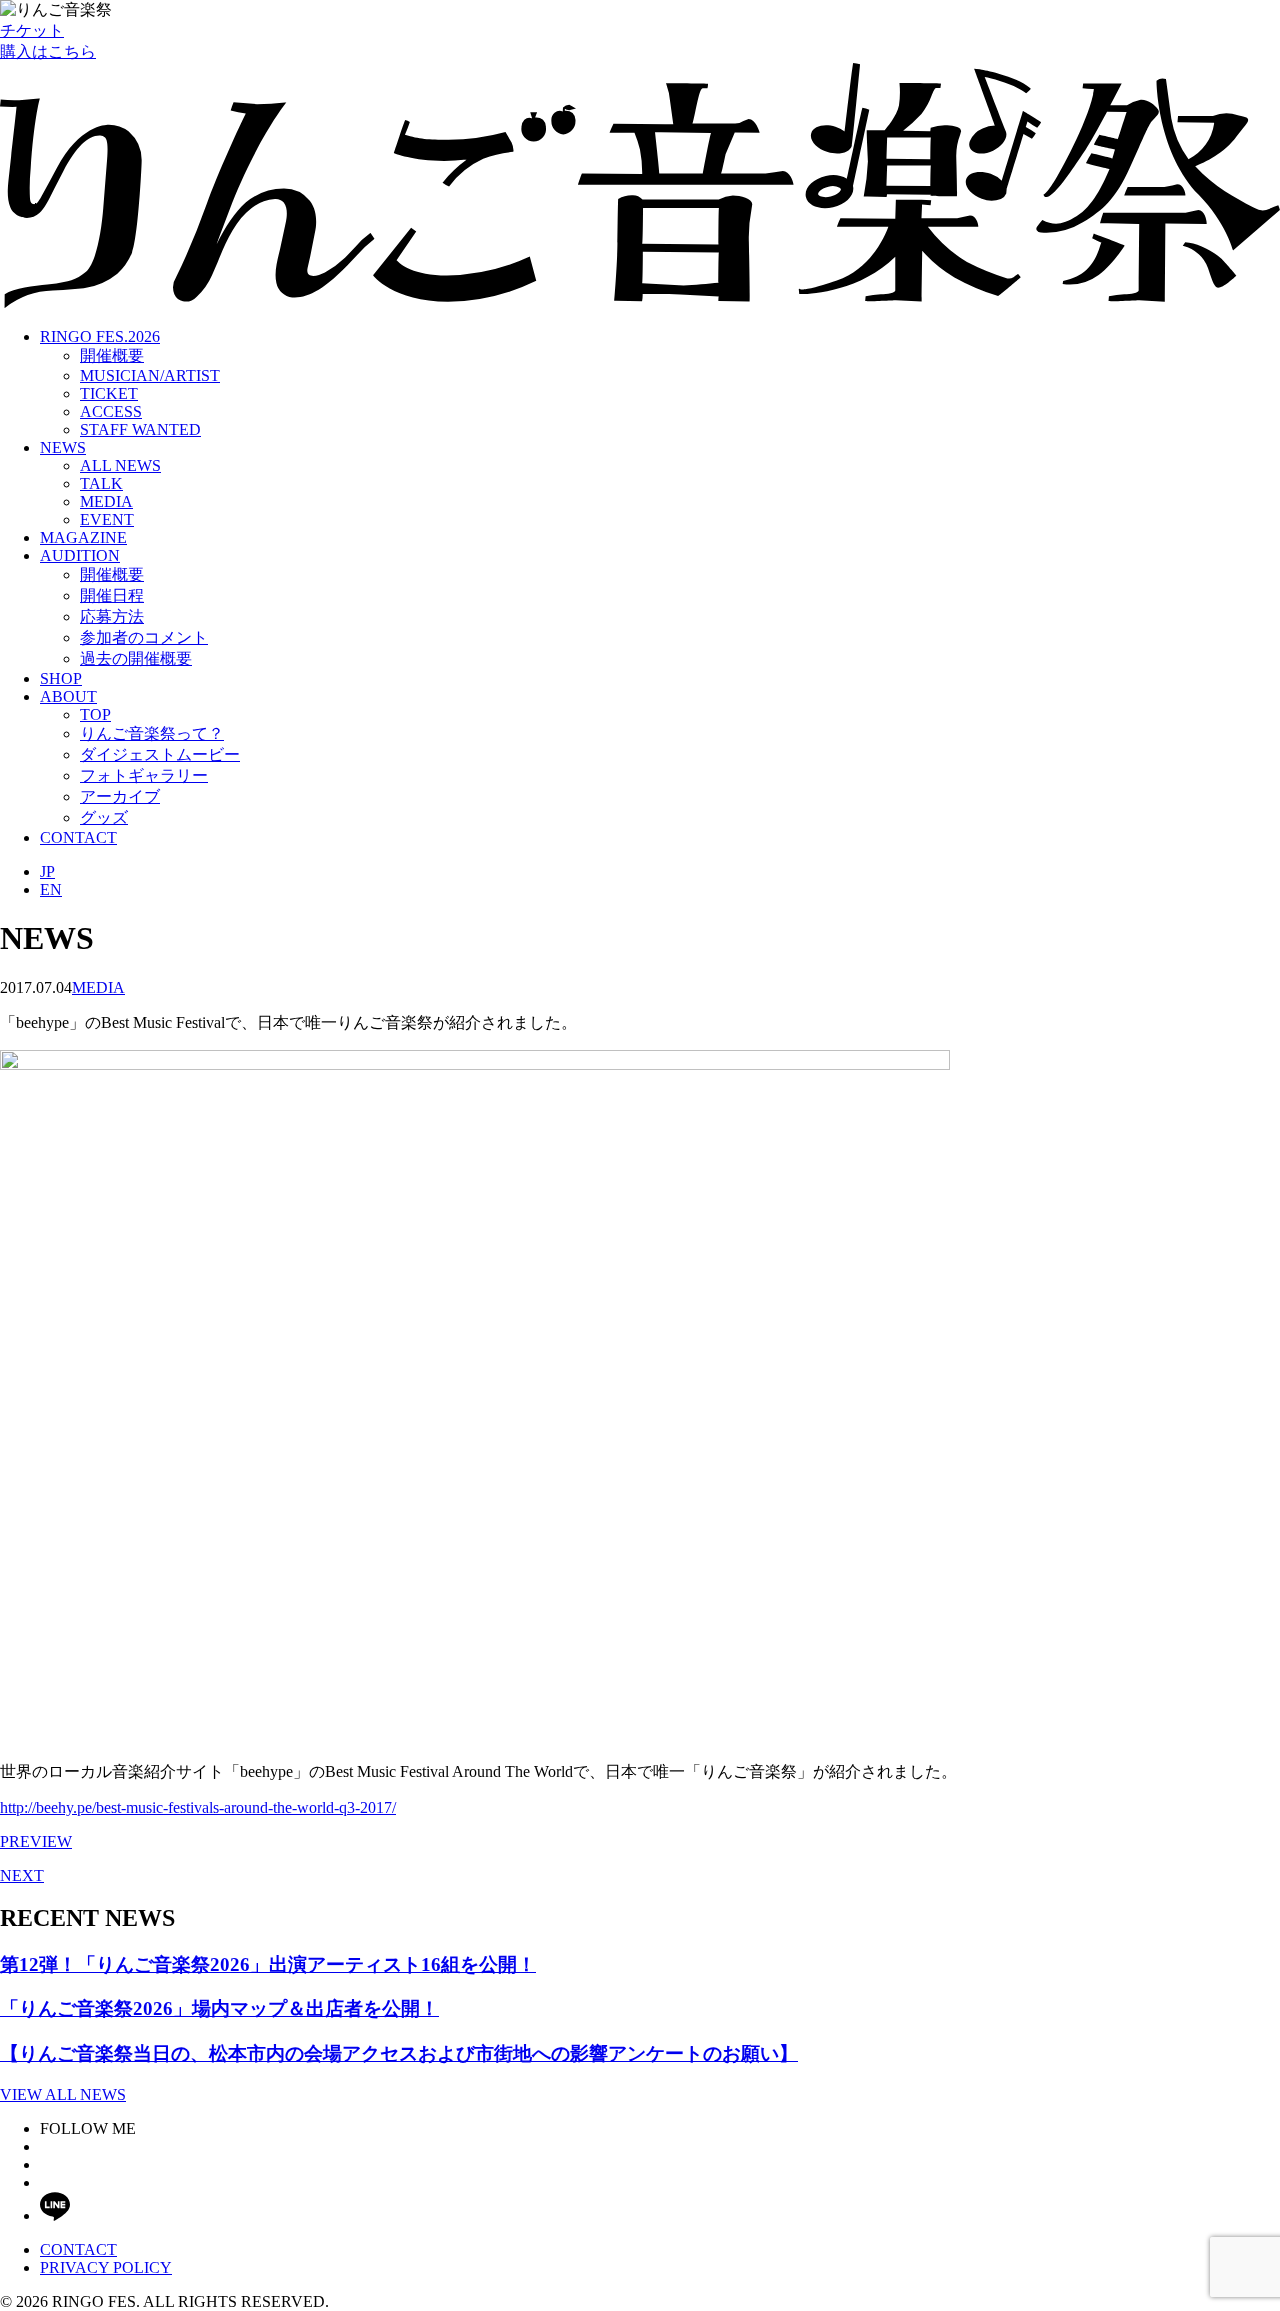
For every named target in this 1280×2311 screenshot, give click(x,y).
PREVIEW (36, 1841)
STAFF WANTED (140, 429)
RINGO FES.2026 (100, 336)
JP (47, 871)
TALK (101, 483)
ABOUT (68, 696)
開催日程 (112, 595)
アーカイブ (120, 796)
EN (51, 889)
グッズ (104, 817)
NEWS (63, 447)
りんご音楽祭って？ (152, 733)
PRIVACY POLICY (106, 2267)
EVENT (107, 519)
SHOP (61, 678)
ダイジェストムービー (160, 754)
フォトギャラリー (144, 775)
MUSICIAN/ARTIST (150, 375)
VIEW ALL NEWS (63, 2094)
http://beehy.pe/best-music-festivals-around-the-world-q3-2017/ (198, 1807)
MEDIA (106, 501)
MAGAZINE (83, 537)
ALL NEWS (120, 465)
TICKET (109, 393)
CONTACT (78, 837)
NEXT (22, 1875)
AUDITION (80, 555)
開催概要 (112, 355)
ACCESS (111, 411)
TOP (95, 714)
